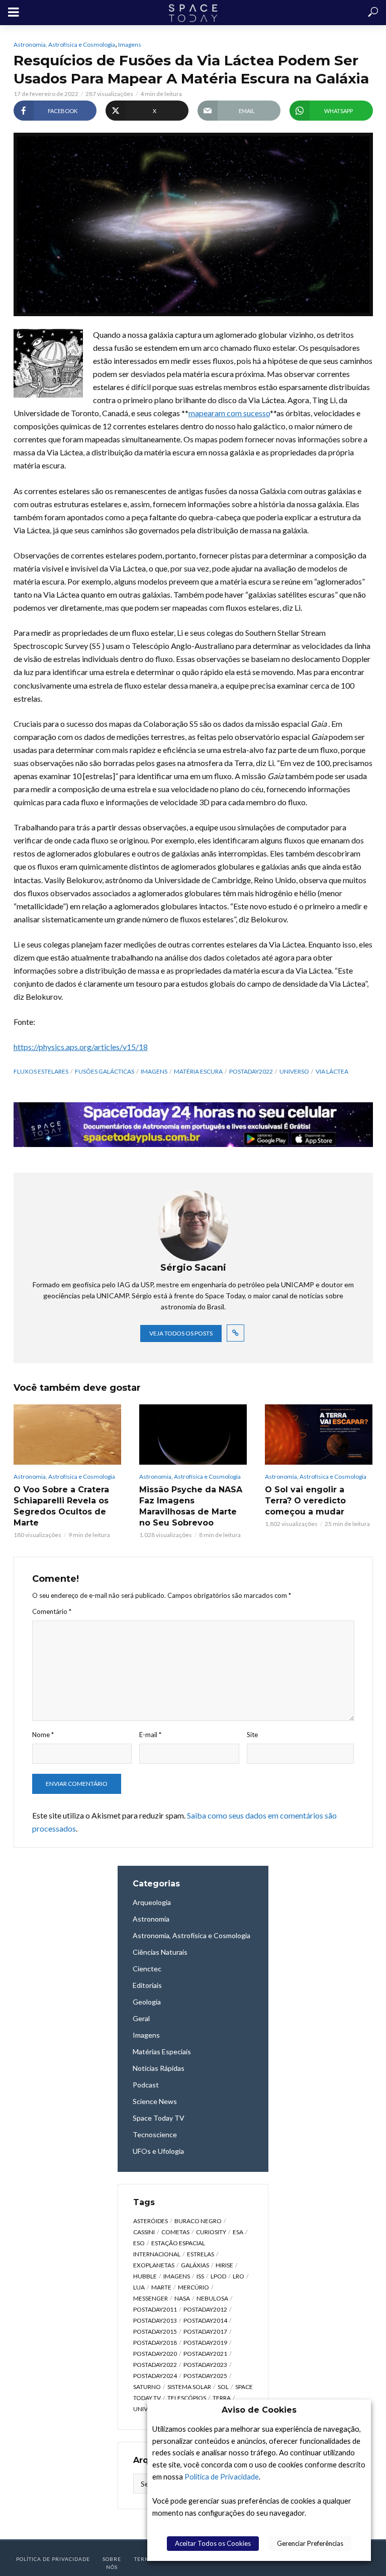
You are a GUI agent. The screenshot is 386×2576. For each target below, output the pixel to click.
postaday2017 (205, 2331)
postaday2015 (155, 2331)
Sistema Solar (189, 2387)
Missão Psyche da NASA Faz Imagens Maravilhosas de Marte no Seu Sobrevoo (191, 1506)
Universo (294, 1071)
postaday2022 (251, 1071)
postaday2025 (205, 2376)
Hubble (145, 2276)
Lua (139, 2287)
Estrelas (201, 2254)
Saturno (147, 2387)
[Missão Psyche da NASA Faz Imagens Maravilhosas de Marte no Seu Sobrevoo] (193, 1435)
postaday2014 (205, 2320)
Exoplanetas (154, 2265)
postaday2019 (205, 2343)
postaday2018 (155, 2343)
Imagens (130, 44)
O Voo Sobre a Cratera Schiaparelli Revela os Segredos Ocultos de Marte (61, 1506)
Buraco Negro (198, 2221)
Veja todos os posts (181, 1333)
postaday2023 (205, 2365)
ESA (238, 2232)
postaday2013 (155, 2320)
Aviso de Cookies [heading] (259, 2410)
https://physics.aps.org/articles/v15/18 (81, 1047)
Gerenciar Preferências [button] (310, 2543)
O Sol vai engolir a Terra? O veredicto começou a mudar (305, 1501)
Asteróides (151, 2221)
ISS (200, 2276)
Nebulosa (212, 2298)
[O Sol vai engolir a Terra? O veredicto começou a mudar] (319, 1435)
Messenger (151, 2298)
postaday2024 (155, 2376)
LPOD (218, 2276)
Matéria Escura (198, 1071)
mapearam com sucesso (229, 413)
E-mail (150, 1735)
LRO (238, 2276)
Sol (223, 2387)
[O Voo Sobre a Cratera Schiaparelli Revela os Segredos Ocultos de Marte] (67, 1435)
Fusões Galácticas (105, 1071)
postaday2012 (205, 2309)
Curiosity (211, 2232)
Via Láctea (332, 1071)
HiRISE (224, 2265)
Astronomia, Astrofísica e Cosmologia (64, 44)
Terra (222, 2398)
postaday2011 (155, 2309)
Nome (43, 1735)
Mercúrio (194, 2287)
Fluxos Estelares (41, 1071)
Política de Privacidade (222, 2477)
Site (252, 1735)
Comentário (52, 1611)
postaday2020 (155, 2354)
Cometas (175, 2232)
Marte (161, 2287)
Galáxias (195, 2265)
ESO (139, 2243)
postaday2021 (205, 2354)
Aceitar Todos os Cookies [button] (213, 2543)
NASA (182, 2298)
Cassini (144, 2232)
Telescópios (187, 2398)
